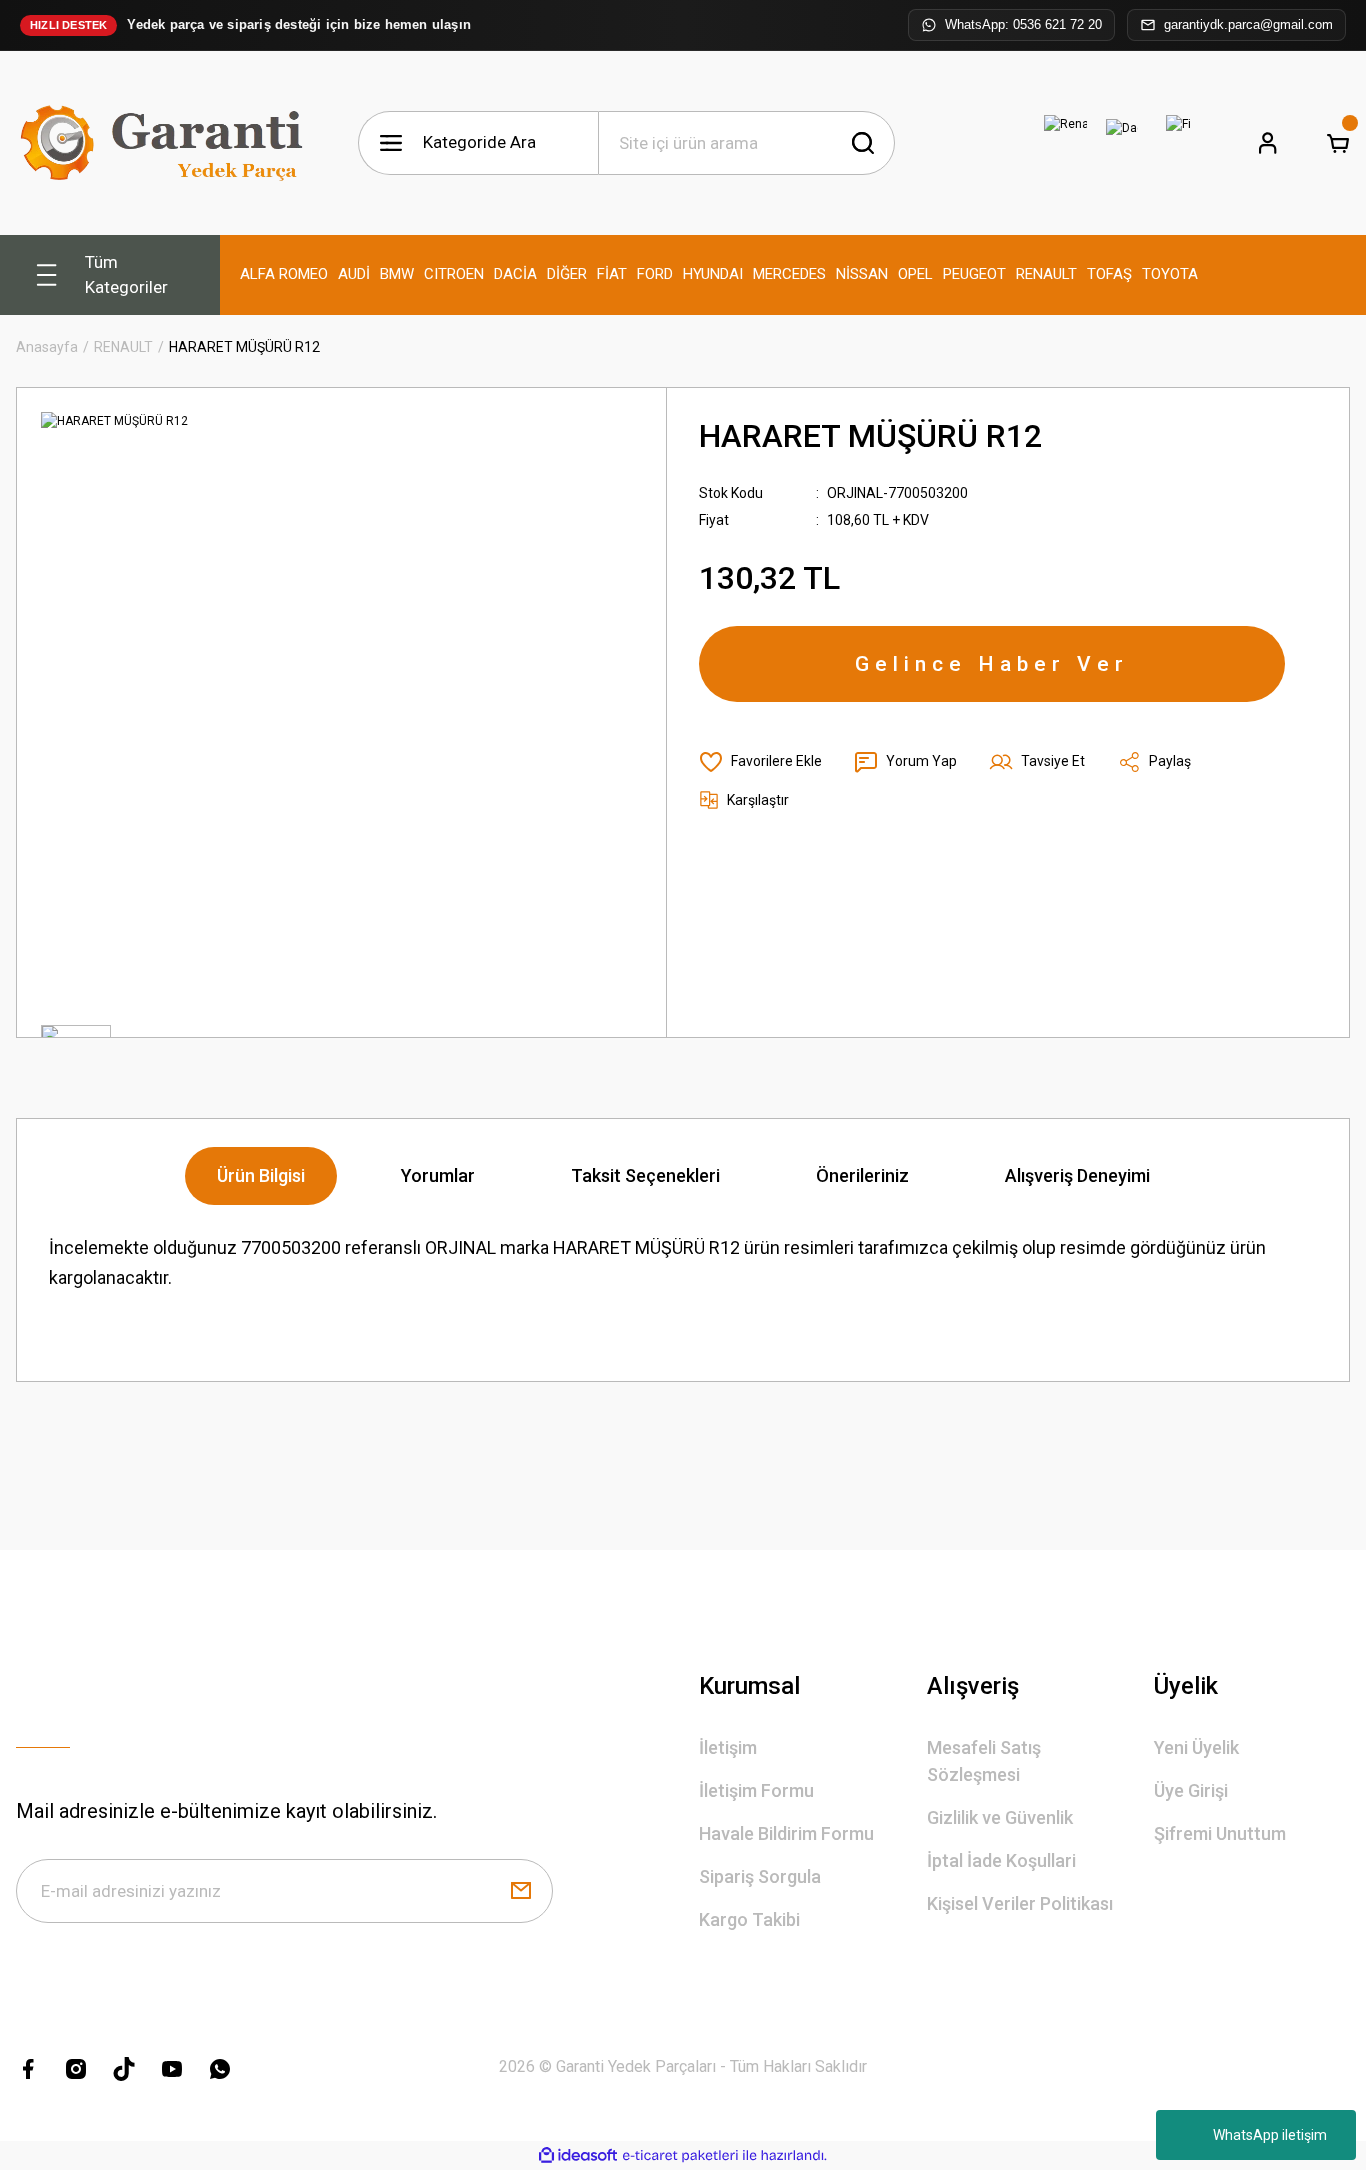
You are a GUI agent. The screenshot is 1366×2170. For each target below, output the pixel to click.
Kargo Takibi (749, 1919)
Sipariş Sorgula (760, 1876)
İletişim (728, 1747)
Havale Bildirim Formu (786, 1833)
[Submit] (521, 1891)
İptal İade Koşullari (1001, 1860)
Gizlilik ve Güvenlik (1000, 1817)
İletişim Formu (756, 1790)
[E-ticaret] (680, 2156)
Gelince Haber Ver (992, 664)
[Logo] (166, 143)
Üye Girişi (1191, 1790)
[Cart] (1338, 143)
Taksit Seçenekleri (645, 1175)
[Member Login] (1268, 143)
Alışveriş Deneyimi (1077, 1175)
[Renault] (1066, 143)
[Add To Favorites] (760, 762)
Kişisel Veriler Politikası (1020, 1903)
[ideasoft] (578, 2155)
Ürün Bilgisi (261, 1175)
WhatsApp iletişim (1270, 2135)
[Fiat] (1178, 143)
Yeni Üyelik (1196, 1747)
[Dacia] (1122, 143)
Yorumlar (438, 1175)
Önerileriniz (862, 1175)
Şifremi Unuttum (1220, 1833)
